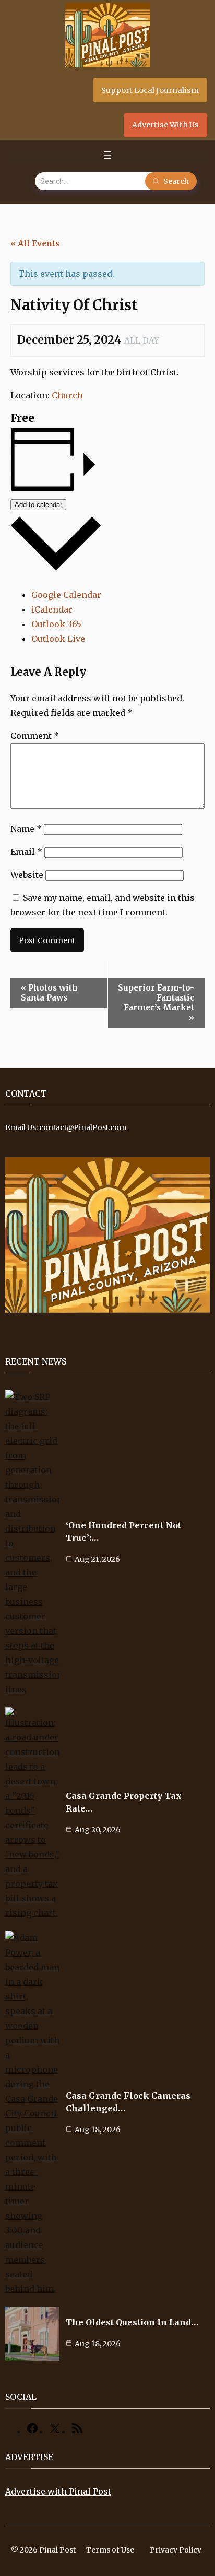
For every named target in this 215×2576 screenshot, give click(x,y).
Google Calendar (66, 595)
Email (26, 852)
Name (26, 829)
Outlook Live (58, 639)
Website (27, 875)
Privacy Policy (176, 2550)
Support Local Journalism (150, 90)
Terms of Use (110, 2550)
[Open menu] (107, 155)
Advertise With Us (165, 125)
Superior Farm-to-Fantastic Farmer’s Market (156, 1003)
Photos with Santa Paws (49, 993)
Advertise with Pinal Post (58, 2491)
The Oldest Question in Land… (132, 2322)
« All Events (35, 244)
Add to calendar (38, 505)
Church (67, 395)
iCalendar (52, 609)
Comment (35, 736)
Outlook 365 (56, 624)
